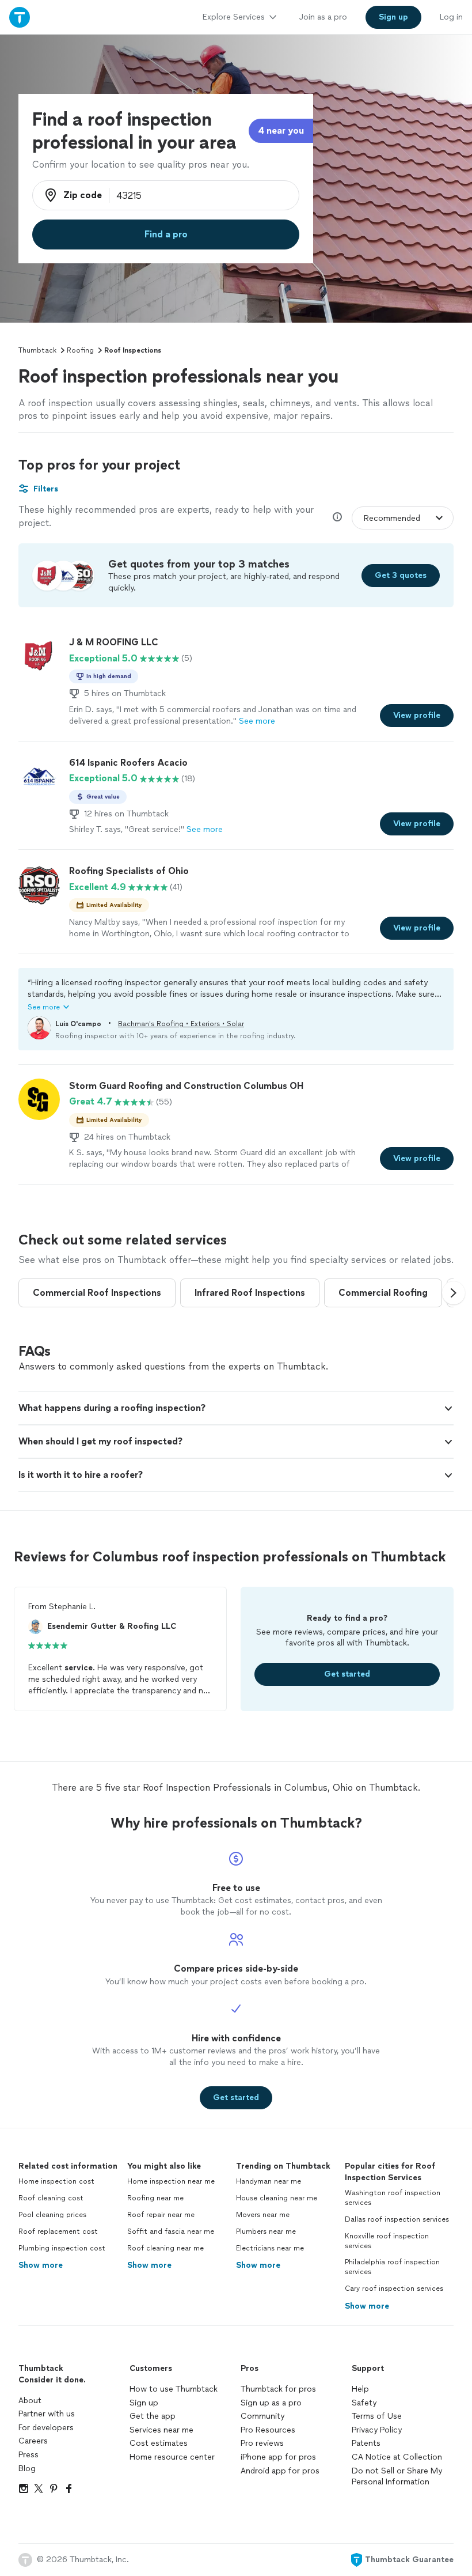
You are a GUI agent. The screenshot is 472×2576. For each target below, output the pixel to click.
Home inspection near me (171, 2181)
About (30, 2401)
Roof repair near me (161, 2215)
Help (360, 2389)
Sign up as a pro (271, 2403)
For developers (46, 2428)
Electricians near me (270, 2248)
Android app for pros (280, 2471)
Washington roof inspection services (393, 2198)
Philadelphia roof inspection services (392, 2267)
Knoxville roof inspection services (387, 2241)
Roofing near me (155, 2198)
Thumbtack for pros (278, 2389)
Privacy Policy (377, 2430)
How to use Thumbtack (174, 2389)
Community (262, 2416)
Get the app (153, 2416)
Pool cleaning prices (52, 2215)
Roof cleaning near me (165, 2248)
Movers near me (263, 2215)
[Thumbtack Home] (20, 17)
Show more (41, 2265)
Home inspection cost (56, 2181)
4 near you (281, 130)
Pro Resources (268, 2430)
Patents (366, 2443)
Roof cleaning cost (51, 2198)
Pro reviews (262, 2443)
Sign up (144, 2403)
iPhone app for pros (278, 2457)
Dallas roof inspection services (397, 2219)
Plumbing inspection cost (62, 2248)
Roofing (80, 350)
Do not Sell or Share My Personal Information (397, 2477)
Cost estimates (159, 2443)
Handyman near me (269, 2181)
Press (28, 2455)
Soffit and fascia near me (171, 2231)
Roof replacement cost (58, 2231)
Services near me (161, 2430)
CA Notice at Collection (397, 2457)
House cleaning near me (277, 2198)
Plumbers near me (266, 2231)
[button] (236, 994)
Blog (27, 2469)
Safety (364, 2403)
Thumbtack (37, 350)
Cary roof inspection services (394, 2288)
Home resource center (172, 2457)
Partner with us (47, 2414)
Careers (33, 2441)
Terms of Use (377, 2416)
